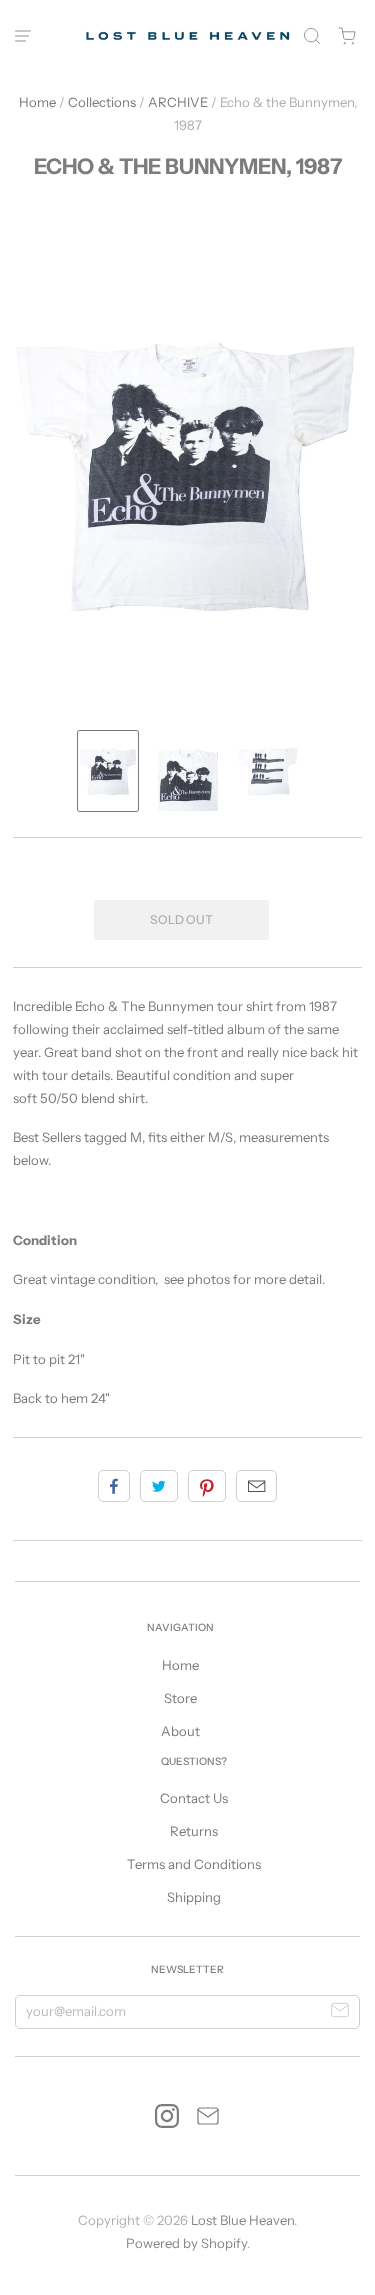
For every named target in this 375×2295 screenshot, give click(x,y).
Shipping (194, 1897)
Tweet (159, 1486)
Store (180, 1698)
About (180, 1731)
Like (114, 1486)
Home (37, 102)
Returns (194, 1831)
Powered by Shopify (186, 2243)
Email (256, 1486)
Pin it (207, 1486)
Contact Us (194, 1798)
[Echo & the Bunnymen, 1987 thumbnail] (108, 771)
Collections (102, 102)
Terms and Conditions (194, 1864)
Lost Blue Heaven (242, 2220)
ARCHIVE (178, 102)
